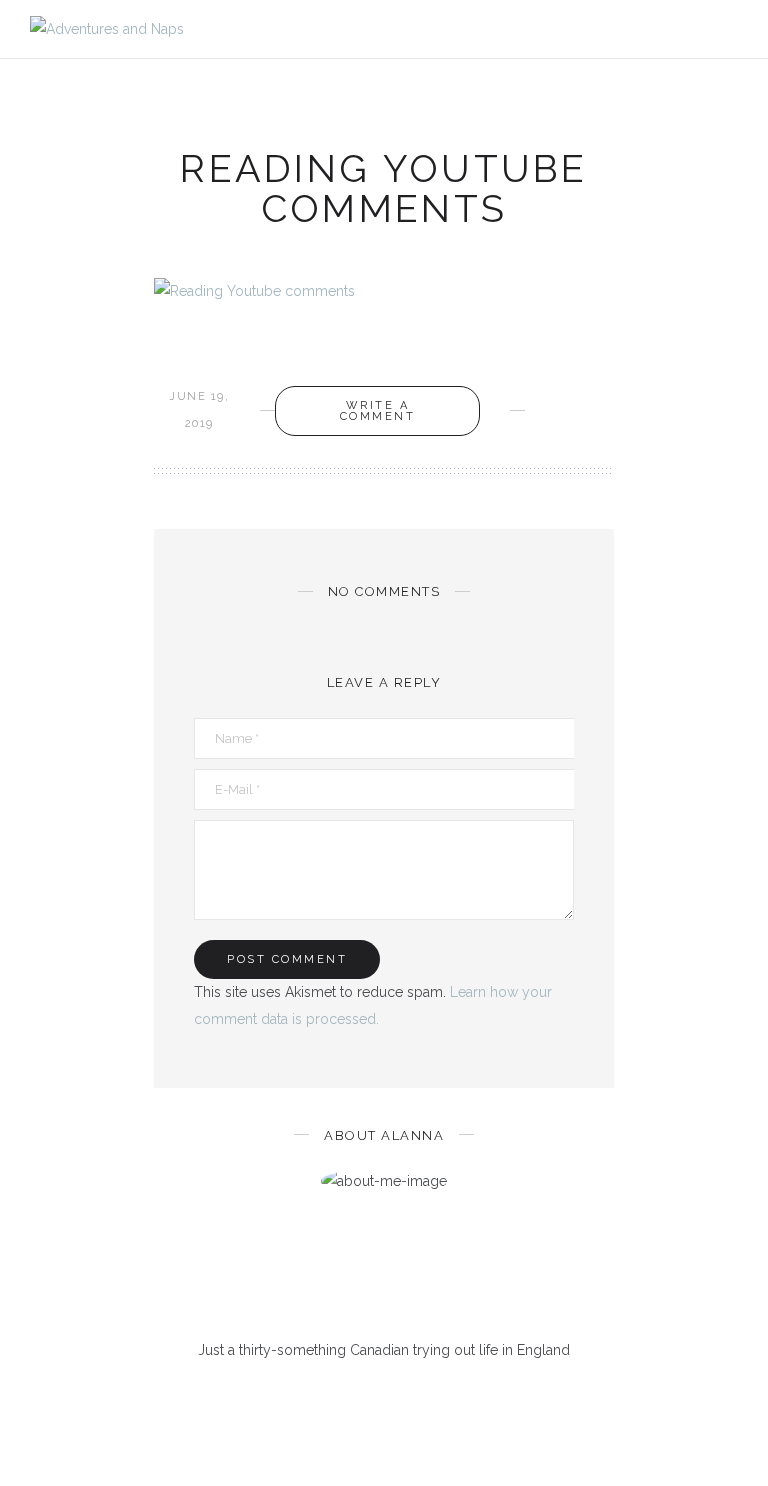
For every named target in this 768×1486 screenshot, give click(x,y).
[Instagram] (400, 1398)
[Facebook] (303, 1398)
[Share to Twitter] (578, 397)
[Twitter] (335, 1398)
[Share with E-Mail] (547, 424)
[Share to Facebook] (547, 397)
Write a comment (378, 411)
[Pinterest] (368, 1398)
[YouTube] (433, 1398)
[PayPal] (465, 1398)
